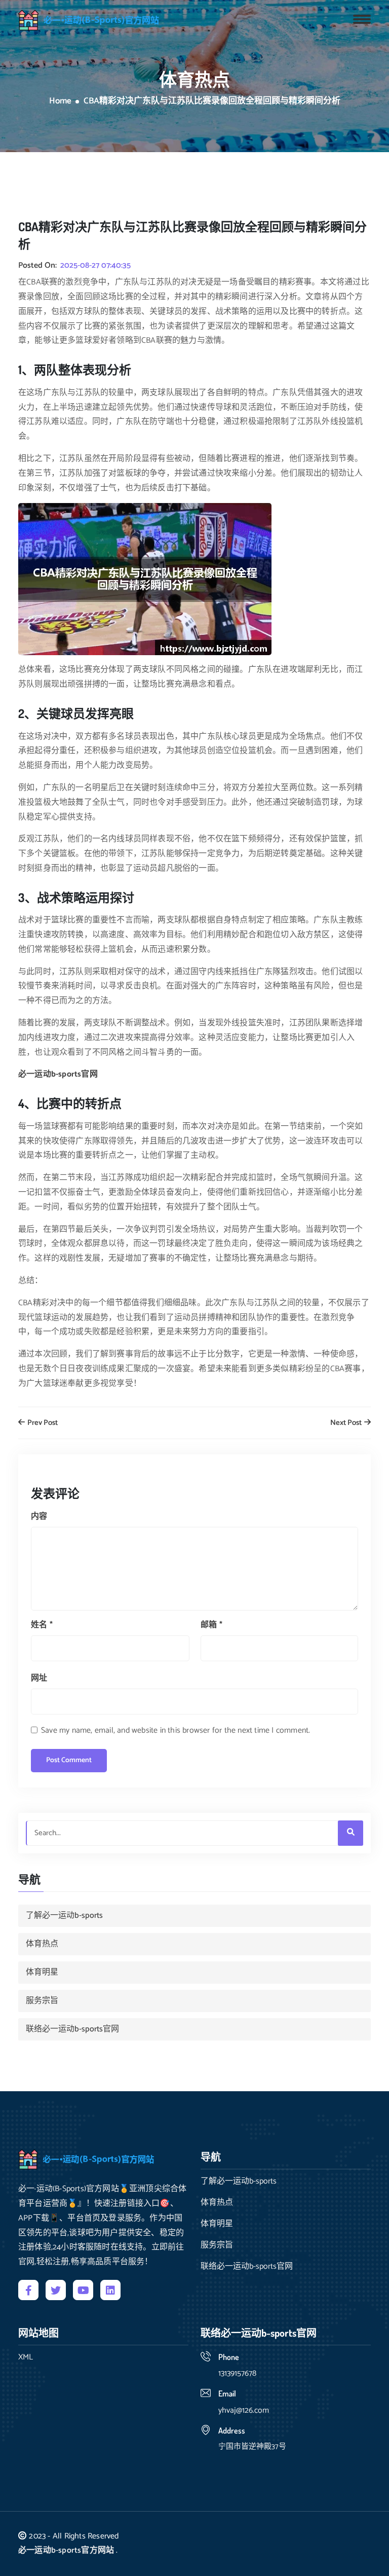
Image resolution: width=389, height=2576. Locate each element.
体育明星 (42, 1972)
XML (26, 2357)
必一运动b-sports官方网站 (66, 2550)
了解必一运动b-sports (64, 1916)
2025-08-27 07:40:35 (95, 266)
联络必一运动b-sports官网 (72, 2029)
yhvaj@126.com (244, 2410)
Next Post (347, 1423)
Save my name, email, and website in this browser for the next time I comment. (176, 1730)
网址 (39, 1678)
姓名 (42, 1625)
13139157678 (237, 2373)
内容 (39, 1516)
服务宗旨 (42, 2001)
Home (60, 101)
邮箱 (211, 1625)
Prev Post (42, 1423)
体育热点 (42, 1944)
